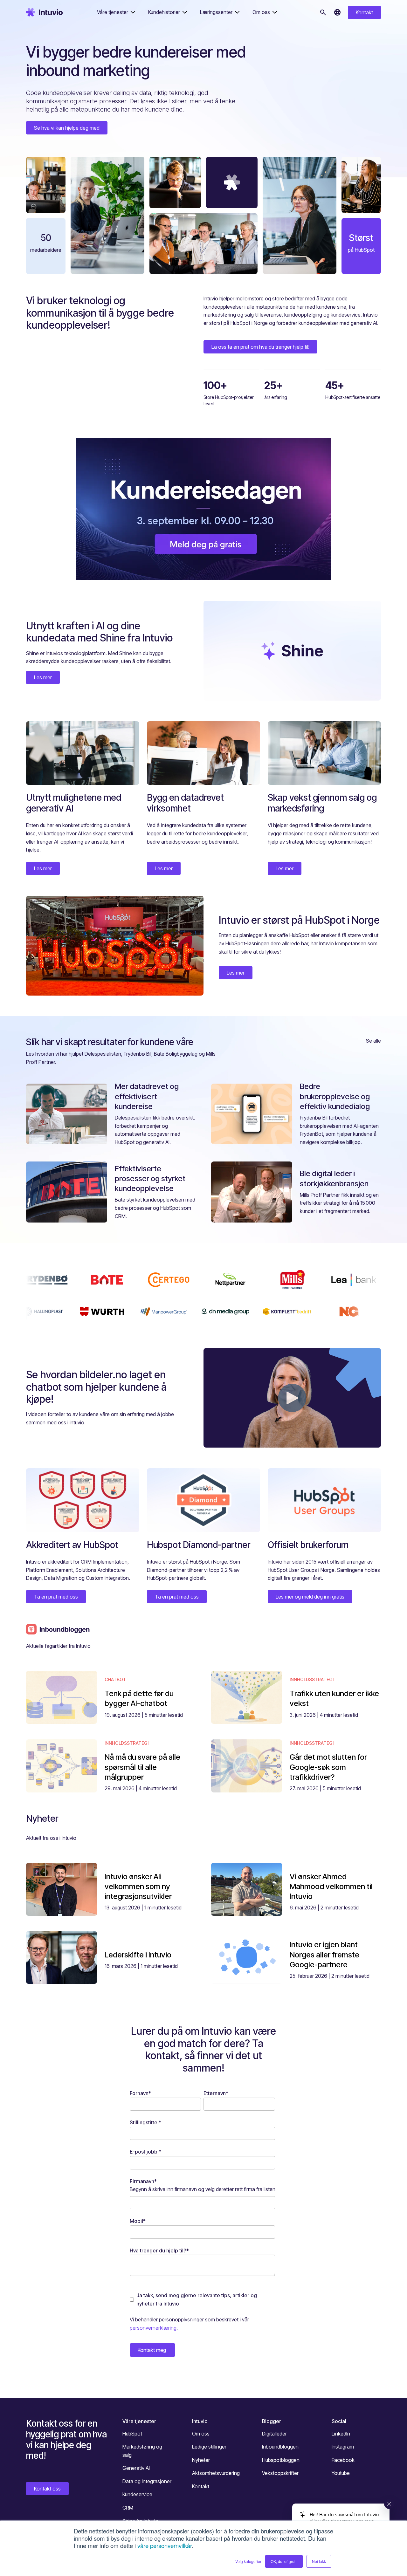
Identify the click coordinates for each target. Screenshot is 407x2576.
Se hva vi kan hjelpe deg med (67, 128)
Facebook (343, 2460)
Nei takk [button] (319, 2561)
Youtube (341, 2473)
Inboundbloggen (280, 2447)
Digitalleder (274, 2434)
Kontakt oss (47, 2489)
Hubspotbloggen (281, 2460)
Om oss (201, 2434)
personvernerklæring (153, 2328)
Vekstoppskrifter (280, 2473)
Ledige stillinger (209, 2447)
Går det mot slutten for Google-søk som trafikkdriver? (328, 1767)
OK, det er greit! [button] (284, 2561)
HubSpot (132, 2434)
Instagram (343, 2447)
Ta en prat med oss (56, 1597)
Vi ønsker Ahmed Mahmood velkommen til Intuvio (331, 1886)
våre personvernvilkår (165, 2545)
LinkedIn (341, 2434)
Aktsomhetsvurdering (216, 2473)
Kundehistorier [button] (164, 12)
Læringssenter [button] (216, 12)
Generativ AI (136, 2468)
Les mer (43, 677)
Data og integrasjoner (147, 2481)
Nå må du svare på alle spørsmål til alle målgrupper (142, 1767)
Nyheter (201, 2460)
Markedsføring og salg (142, 2451)
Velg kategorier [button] (248, 2561)
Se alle (373, 1041)
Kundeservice (137, 2494)
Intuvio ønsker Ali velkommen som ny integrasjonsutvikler (138, 1886)
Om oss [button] (261, 12)
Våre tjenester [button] (113, 12)
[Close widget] (389, 2504)
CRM (128, 2508)
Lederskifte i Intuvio (138, 1955)
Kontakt (364, 12)
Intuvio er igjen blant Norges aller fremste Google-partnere (324, 1954)
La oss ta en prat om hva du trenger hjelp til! (260, 347)
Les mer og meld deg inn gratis (310, 1597)
